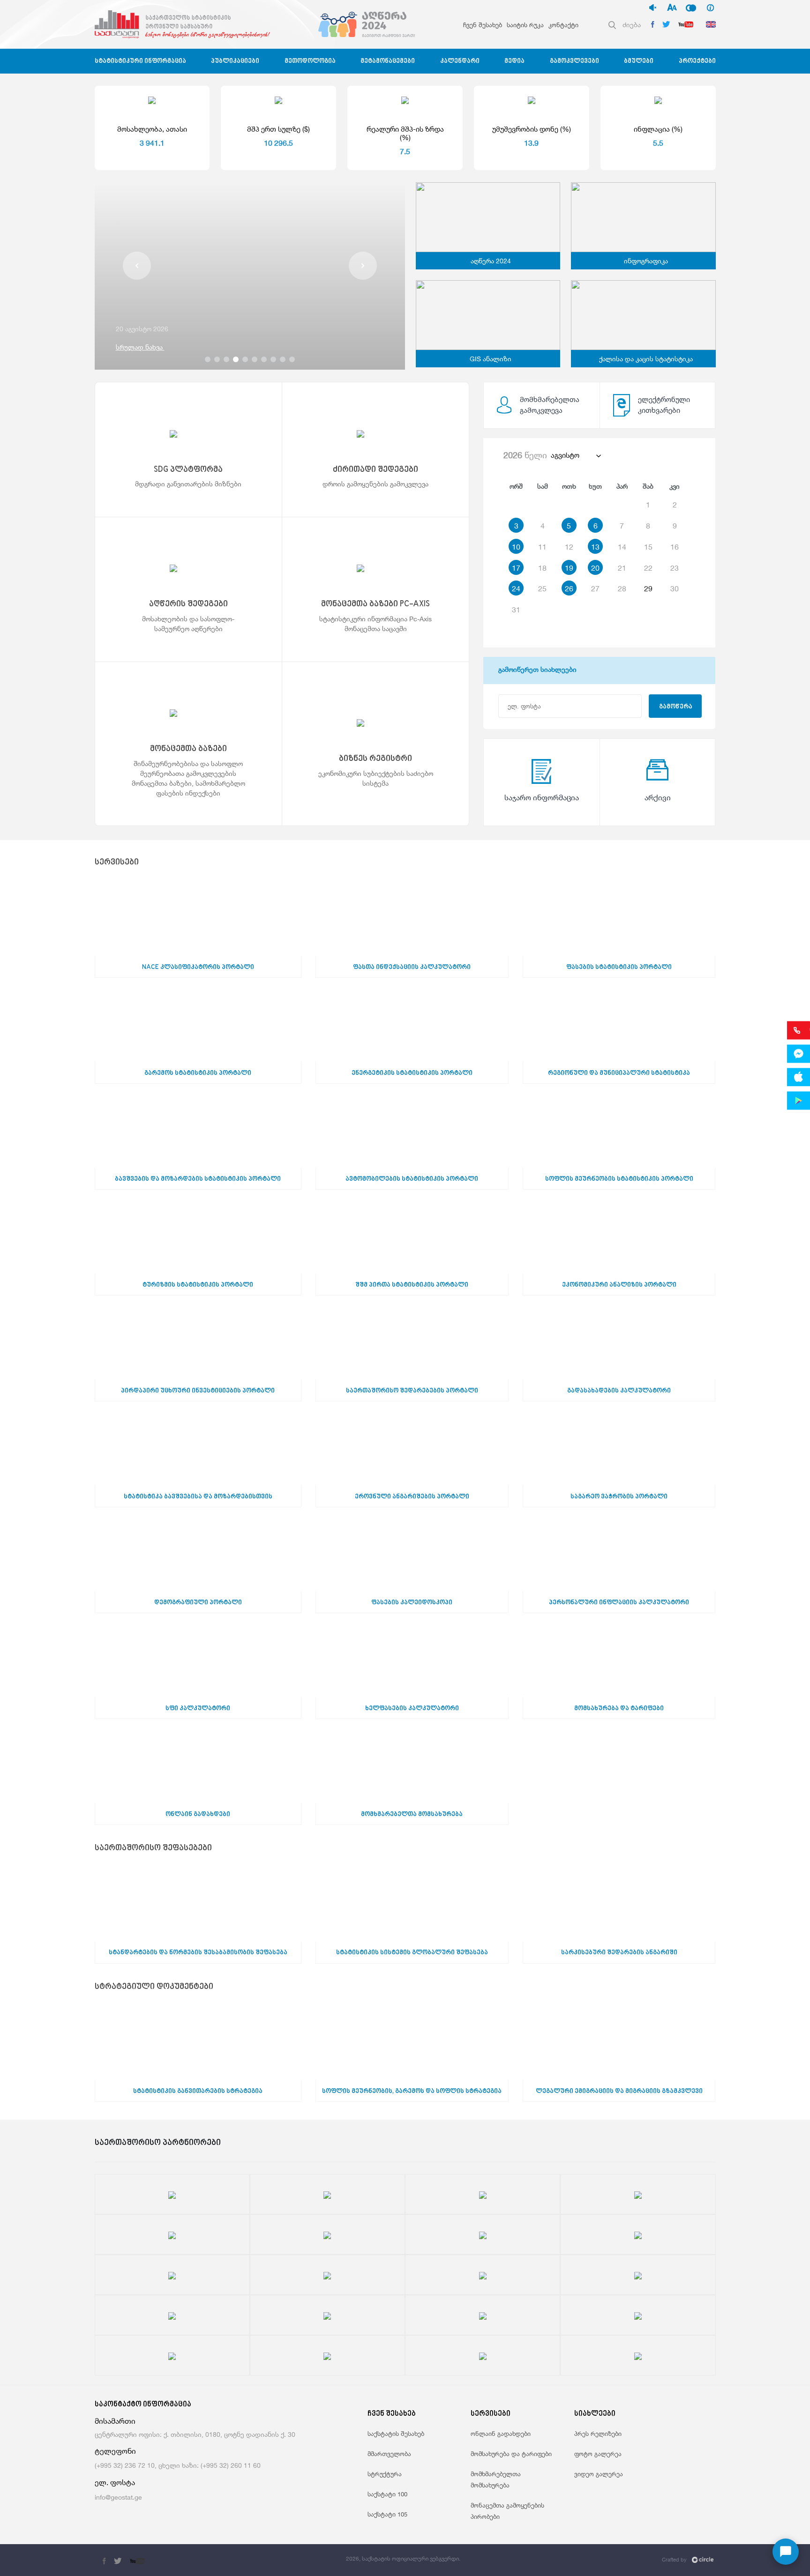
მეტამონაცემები (388, 61)
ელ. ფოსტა (115, 2483)
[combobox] (575, 455)
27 (595, 588)
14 (622, 547)
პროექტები (697, 61)
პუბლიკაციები (235, 61)
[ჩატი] (786, 2552)
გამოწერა (676, 707)
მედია (514, 61)
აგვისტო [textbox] (565, 455)
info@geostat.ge (118, 2497)
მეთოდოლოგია (310, 61)
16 (675, 547)
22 (648, 568)
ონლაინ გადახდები (501, 2434)
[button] (137, 266)
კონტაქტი (563, 25)
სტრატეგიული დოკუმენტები (154, 1987)
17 (516, 568)
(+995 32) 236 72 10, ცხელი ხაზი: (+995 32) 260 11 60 (178, 2465)
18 (542, 568)
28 (622, 588)
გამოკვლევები (574, 61)
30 (675, 588)
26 (569, 588)
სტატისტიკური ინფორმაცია (140, 61)
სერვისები (117, 863)
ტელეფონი (115, 2451)
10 (516, 547)
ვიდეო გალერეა (599, 2474)
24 (516, 588)
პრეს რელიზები (598, 2434)
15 (648, 547)
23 (675, 568)
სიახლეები (595, 2414)
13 (595, 547)
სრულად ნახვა (140, 347)
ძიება (632, 25)
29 (648, 588)
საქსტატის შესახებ (396, 2434)
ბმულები (639, 61)
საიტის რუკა (525, 25)
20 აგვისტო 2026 (142, 329)
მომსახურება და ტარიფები (511, 2454)
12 (569, 547)
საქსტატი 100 (387, 2494)
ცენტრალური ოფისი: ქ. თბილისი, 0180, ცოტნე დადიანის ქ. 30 (195, 2434)
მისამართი (115, 2421)
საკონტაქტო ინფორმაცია (143, 2405)
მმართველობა (389, 2454)
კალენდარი (460, 61)
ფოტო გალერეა (598, 2454)
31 (516, 610)
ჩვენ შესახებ (483, 25)
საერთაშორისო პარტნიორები (158, 2143)
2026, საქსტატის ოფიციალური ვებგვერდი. (403, 2558)
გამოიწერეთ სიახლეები (537, 670)
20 (595, 568)
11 (542, 547)
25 (542, 588)
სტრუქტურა (385, 2474)
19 (569, 568)
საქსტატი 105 (387, 2514)
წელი (525, 455)
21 (622, 568)
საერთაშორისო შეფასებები (153, 1849)
